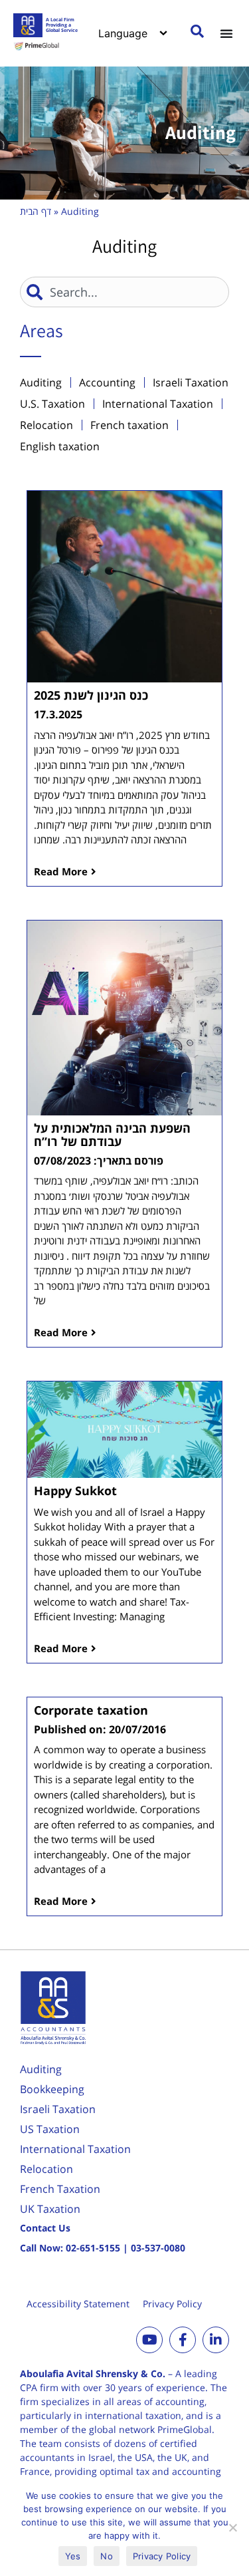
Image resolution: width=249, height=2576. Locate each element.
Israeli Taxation (58, 2109)
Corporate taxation (91, 1710)
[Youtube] (149, 2340)
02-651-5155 (93, 2248)
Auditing (41, 2069)
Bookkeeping (52, 2089)
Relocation (46, 2169)
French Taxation (60, 2189)
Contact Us (45, 2228)
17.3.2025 (58, 714)
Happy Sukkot (75, 1491)
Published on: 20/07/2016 (100, 1729)
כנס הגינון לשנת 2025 (91, 695)
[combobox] (124, 292)
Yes (73, 2556)
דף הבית (36, 211)
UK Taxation (50, 2209)
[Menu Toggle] (226, 33)
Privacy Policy (172, 2304)
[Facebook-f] (183, 2340)
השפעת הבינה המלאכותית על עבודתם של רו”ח (112, 1135)
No (107, 2556)
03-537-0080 (158, 2248)
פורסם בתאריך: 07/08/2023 (99, 1161)
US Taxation (50, 2129)
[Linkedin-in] (216, 2340)
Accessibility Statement (78, 2304)
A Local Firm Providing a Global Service (62, 25)
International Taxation (75, 2149)
